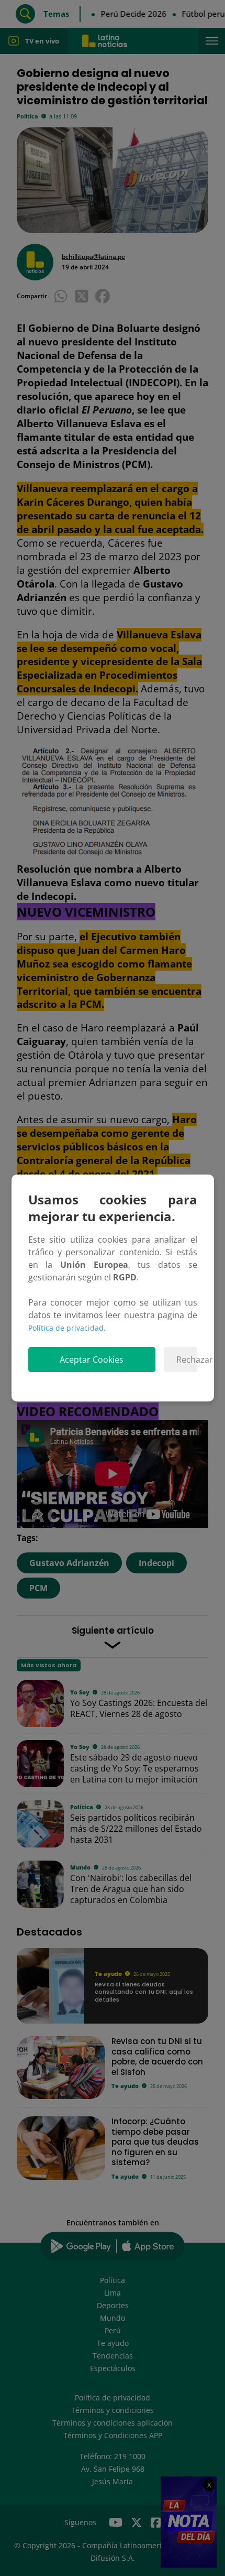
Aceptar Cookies (92, 1360)
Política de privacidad (66, 1328)
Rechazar (187, 1360)
